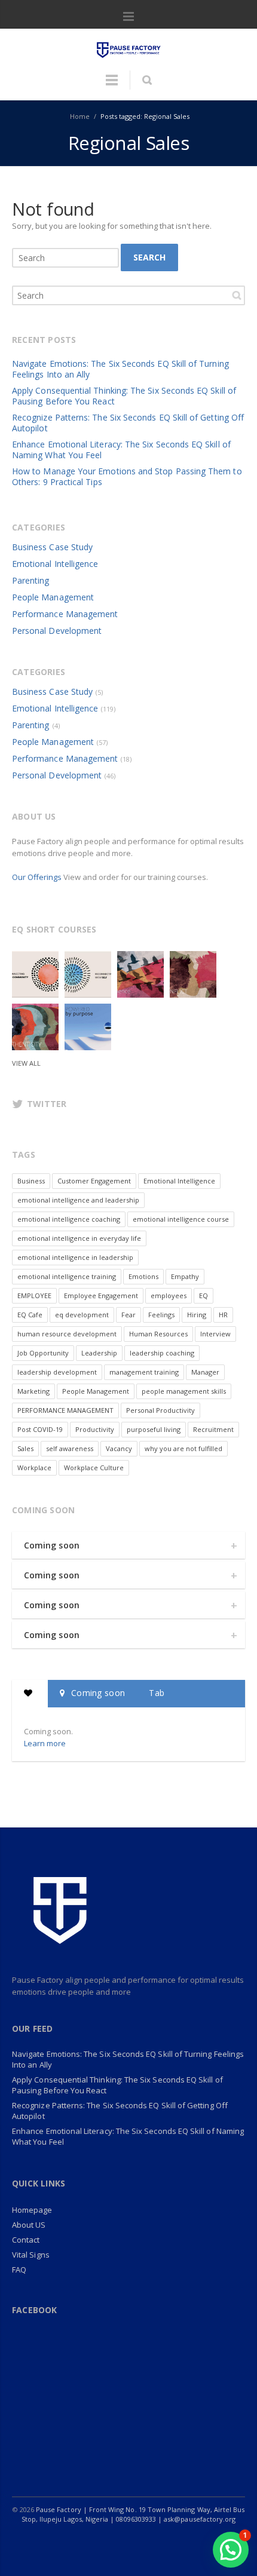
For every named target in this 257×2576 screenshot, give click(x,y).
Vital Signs (31, 2255)
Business (31, 1181)
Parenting (31, 580)
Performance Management (65, 614)
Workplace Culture (94, 1468)
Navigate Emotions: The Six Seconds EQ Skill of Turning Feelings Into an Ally (120, 369)
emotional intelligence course (181, 1219)
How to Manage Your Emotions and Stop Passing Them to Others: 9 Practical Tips (127, 476)
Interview (215, 1334)
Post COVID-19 (40, 1429)
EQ (204, 1295)
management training (144, 1372)
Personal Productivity (160, 1410)
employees (169, 1295)
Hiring (197, 1315)
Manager (205, 1372)
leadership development (57, 1372)
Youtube (154, 2543)
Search (149, 257)
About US (29, 2225)
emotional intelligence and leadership (78, 1200)
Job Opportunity (43, 1353)
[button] (231, 2550)
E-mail (179, 2543)
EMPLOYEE (34, 1295)
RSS (204, 2543)
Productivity (95, 1429)
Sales (25, 1448)
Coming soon (52, 1545)
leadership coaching (162, 1353)
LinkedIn (104, 2543)
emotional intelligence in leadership (75, 1257)
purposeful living (154, 1429)
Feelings (161, 1315)
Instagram (129, 2543)
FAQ (19, 2270)
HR (223, 1315)
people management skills (184, 1391)
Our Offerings (37, 877)
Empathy (185, 1276)
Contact (26, 2240)
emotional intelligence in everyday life (79, 1238)
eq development (82, 1315)
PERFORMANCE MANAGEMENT (65, 1410)
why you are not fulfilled (183, 1448)
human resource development (67, 1334)
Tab (157, 1693)
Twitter (79, 2543)
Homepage (32, 2210)
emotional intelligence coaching (69, 1219)
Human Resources (158, 1334)
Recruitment (213, 1429)
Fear (128, 1315)
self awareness (70, 1448)
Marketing (33, 1391)
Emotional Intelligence (55, 564)
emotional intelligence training (67, 1276)
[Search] (147, 80)
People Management (53, 597)
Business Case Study (52, 547)
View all (26, 1063)
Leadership (99, 1353)
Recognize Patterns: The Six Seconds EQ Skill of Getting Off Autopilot (128, 423)
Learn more (45, 1743)
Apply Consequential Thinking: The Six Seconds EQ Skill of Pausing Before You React (124, 396)
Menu (128, 17)
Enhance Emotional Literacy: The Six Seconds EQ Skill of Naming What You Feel (121, 450)
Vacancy (119, 1448)
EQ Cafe (30, 1315)
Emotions (143, 1276)
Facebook (54, 2543)
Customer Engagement (94, 1181)
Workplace (34, 1468)
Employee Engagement (101, 1295)
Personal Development (57, 631)
